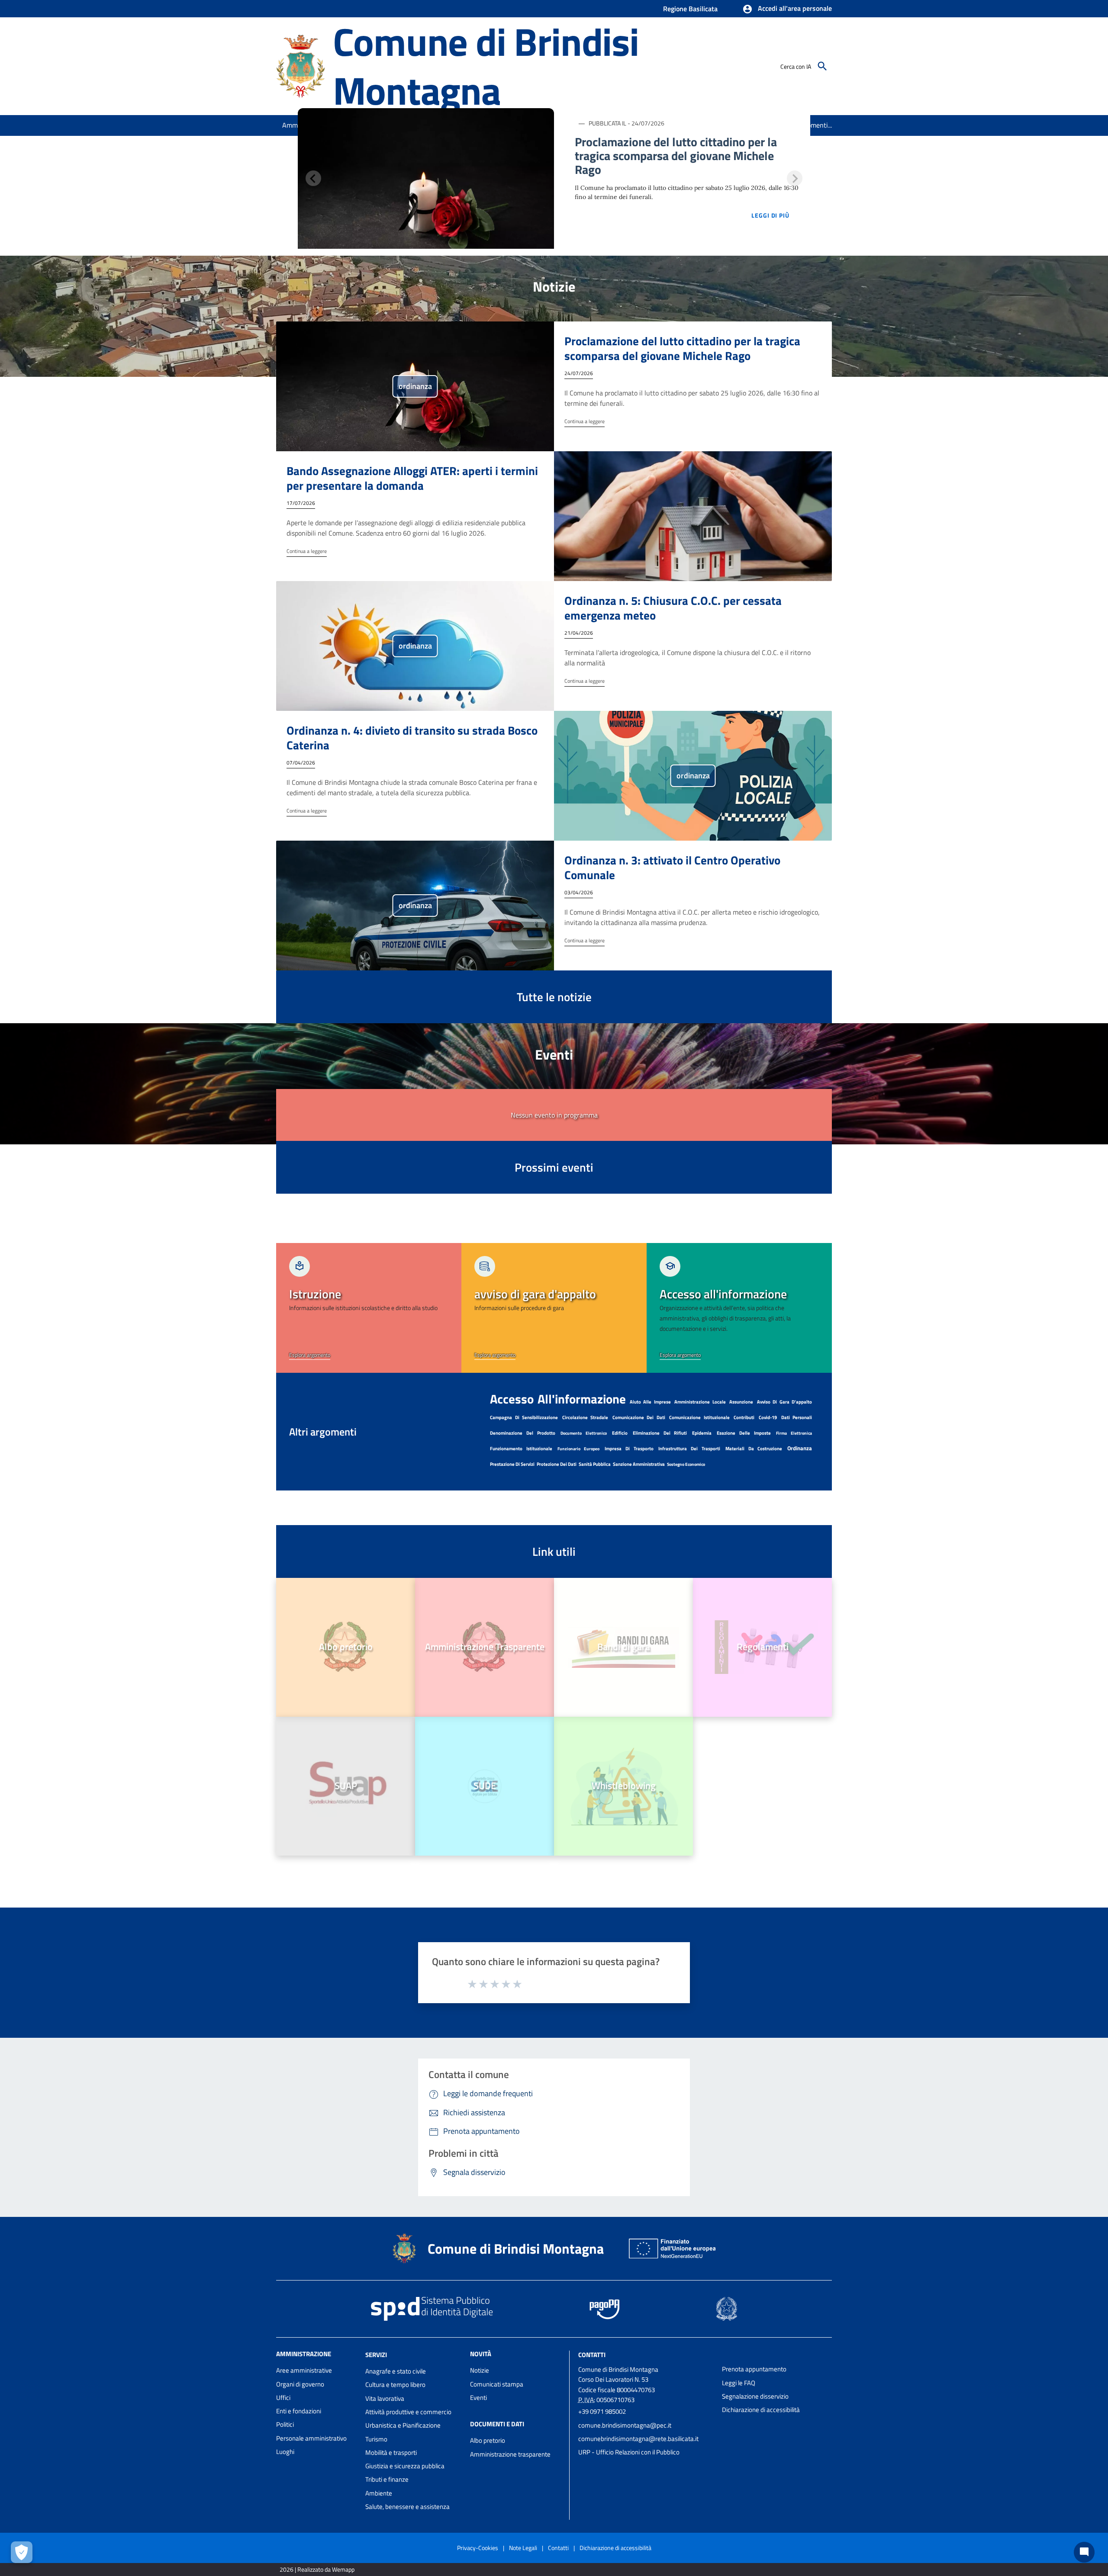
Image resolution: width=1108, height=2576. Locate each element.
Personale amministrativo (311, 2438)
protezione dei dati (557, 1464)
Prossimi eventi (554, 1167)
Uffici (283, 2398)
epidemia (702, 1433)
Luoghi (285, 2452)
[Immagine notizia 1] (426, 178)
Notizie (480, 2370)
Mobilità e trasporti (391, 2452)
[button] (787, 9)
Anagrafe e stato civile (396, 2371)
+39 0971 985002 (602, 2411)
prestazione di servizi (512, 1464)
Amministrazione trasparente (510, 2454)
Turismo (376, 2439)
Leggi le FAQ (739, 2383)
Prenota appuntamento (754, 2369)
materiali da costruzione (754, 1449)
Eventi (478, 2398)
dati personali (797, 1417)
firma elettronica (794, 1433)
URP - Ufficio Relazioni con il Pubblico (629, 2452)
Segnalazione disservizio (755, 2396)
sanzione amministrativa (639, 1464)
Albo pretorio (488, 2440)
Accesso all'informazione (558, 1399)
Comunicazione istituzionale (699, 1417)
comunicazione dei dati (639, 1417)
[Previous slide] (313, 178)
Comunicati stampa (497, 2384)
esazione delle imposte (744, 1433)
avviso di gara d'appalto (784, 1402)
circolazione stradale (585, 1417)
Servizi (376, 2355)
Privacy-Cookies (478, 2548)
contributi (744, 1417)
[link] (369, 1308)
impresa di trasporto (629, 1449)
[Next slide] (795, 178)
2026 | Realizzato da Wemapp (317, 2569)
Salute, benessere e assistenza (407, 2507)
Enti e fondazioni (299, 2411)
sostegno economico (686, 1464)
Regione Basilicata (690, 9)
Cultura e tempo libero (395, 2385)
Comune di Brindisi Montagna (486, 66)
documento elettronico (584, 1433)
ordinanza (800, 1448)
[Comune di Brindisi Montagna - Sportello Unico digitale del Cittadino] (301, 65)
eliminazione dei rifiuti (660, 1433)
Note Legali (523, 2548)
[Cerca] (822, 66)
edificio (620, 1433)
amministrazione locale (700, 1402)
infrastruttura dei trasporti (689, 1449)
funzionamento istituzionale (521, 1449)
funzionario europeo (579, 1449)
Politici (285, 2424)
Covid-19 (768, 1417)
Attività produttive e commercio (408, 2412)
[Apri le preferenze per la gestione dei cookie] (22, 2552)
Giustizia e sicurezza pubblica (405, 2466)
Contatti (592, 2355)
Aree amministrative (304, 2370)
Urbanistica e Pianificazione (403, 2425)
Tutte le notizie (554, 997)
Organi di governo (300, 2384)
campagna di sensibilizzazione (524, 1417)
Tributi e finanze (387, 2479)
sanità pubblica (595, 1464)
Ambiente (379, 2493)
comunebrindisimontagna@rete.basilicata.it (638, 2439)
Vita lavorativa (385, 2398)
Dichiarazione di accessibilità (761, 2410)
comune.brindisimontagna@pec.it (625, 2425)
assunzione (741, 1402)
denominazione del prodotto (523, 1433)
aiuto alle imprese (650, 1402)
